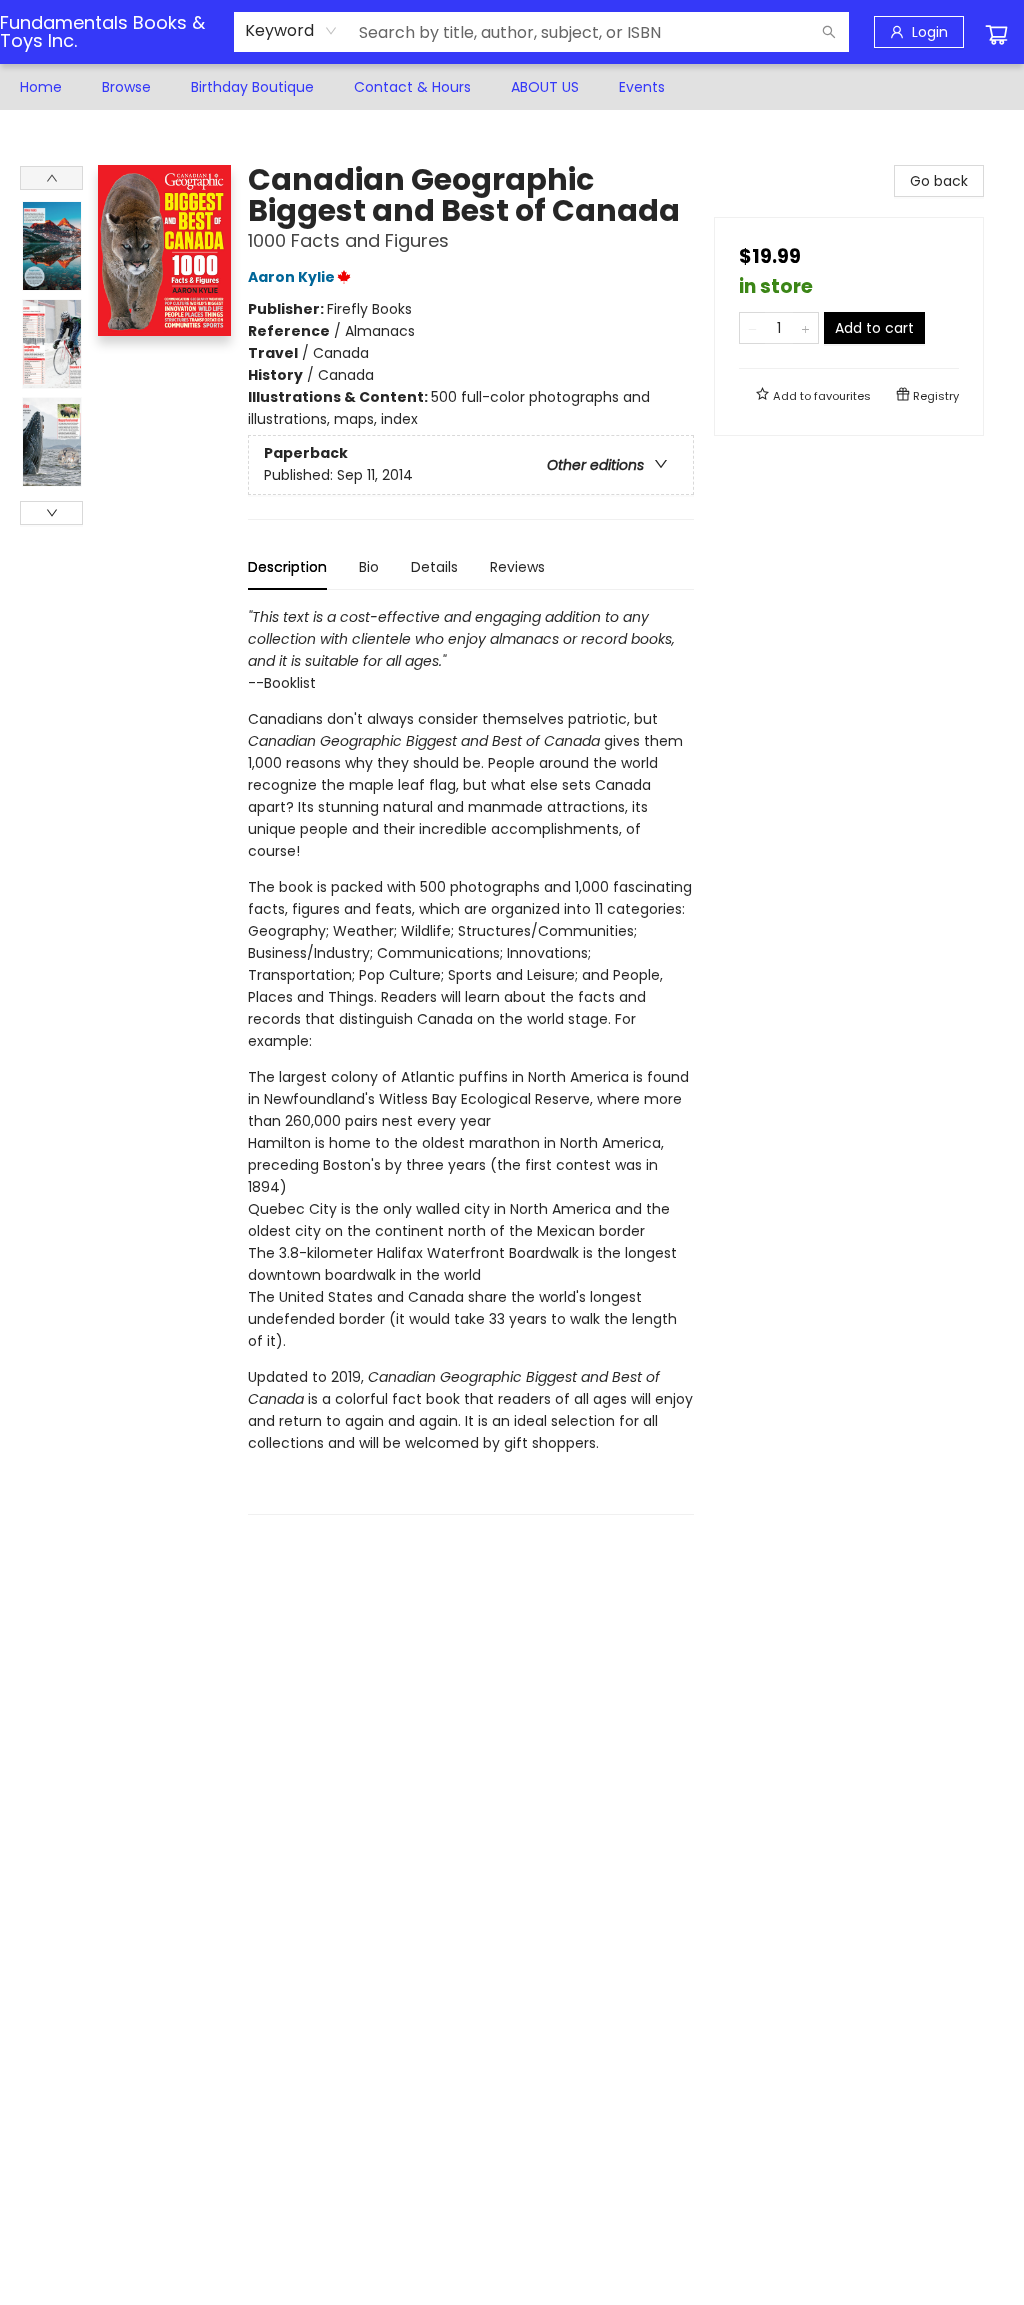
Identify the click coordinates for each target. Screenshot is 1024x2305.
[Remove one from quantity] (752, 328)
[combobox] (291, 31)
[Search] (829, 32)
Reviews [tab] (517, 567)
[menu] (512, 87)
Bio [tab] (369, 567)
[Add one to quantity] (805, 328)
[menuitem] (41, 87)
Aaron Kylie (291, 277)
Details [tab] (434, 567)
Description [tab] (287, 567)
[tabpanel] (471, 1060)
